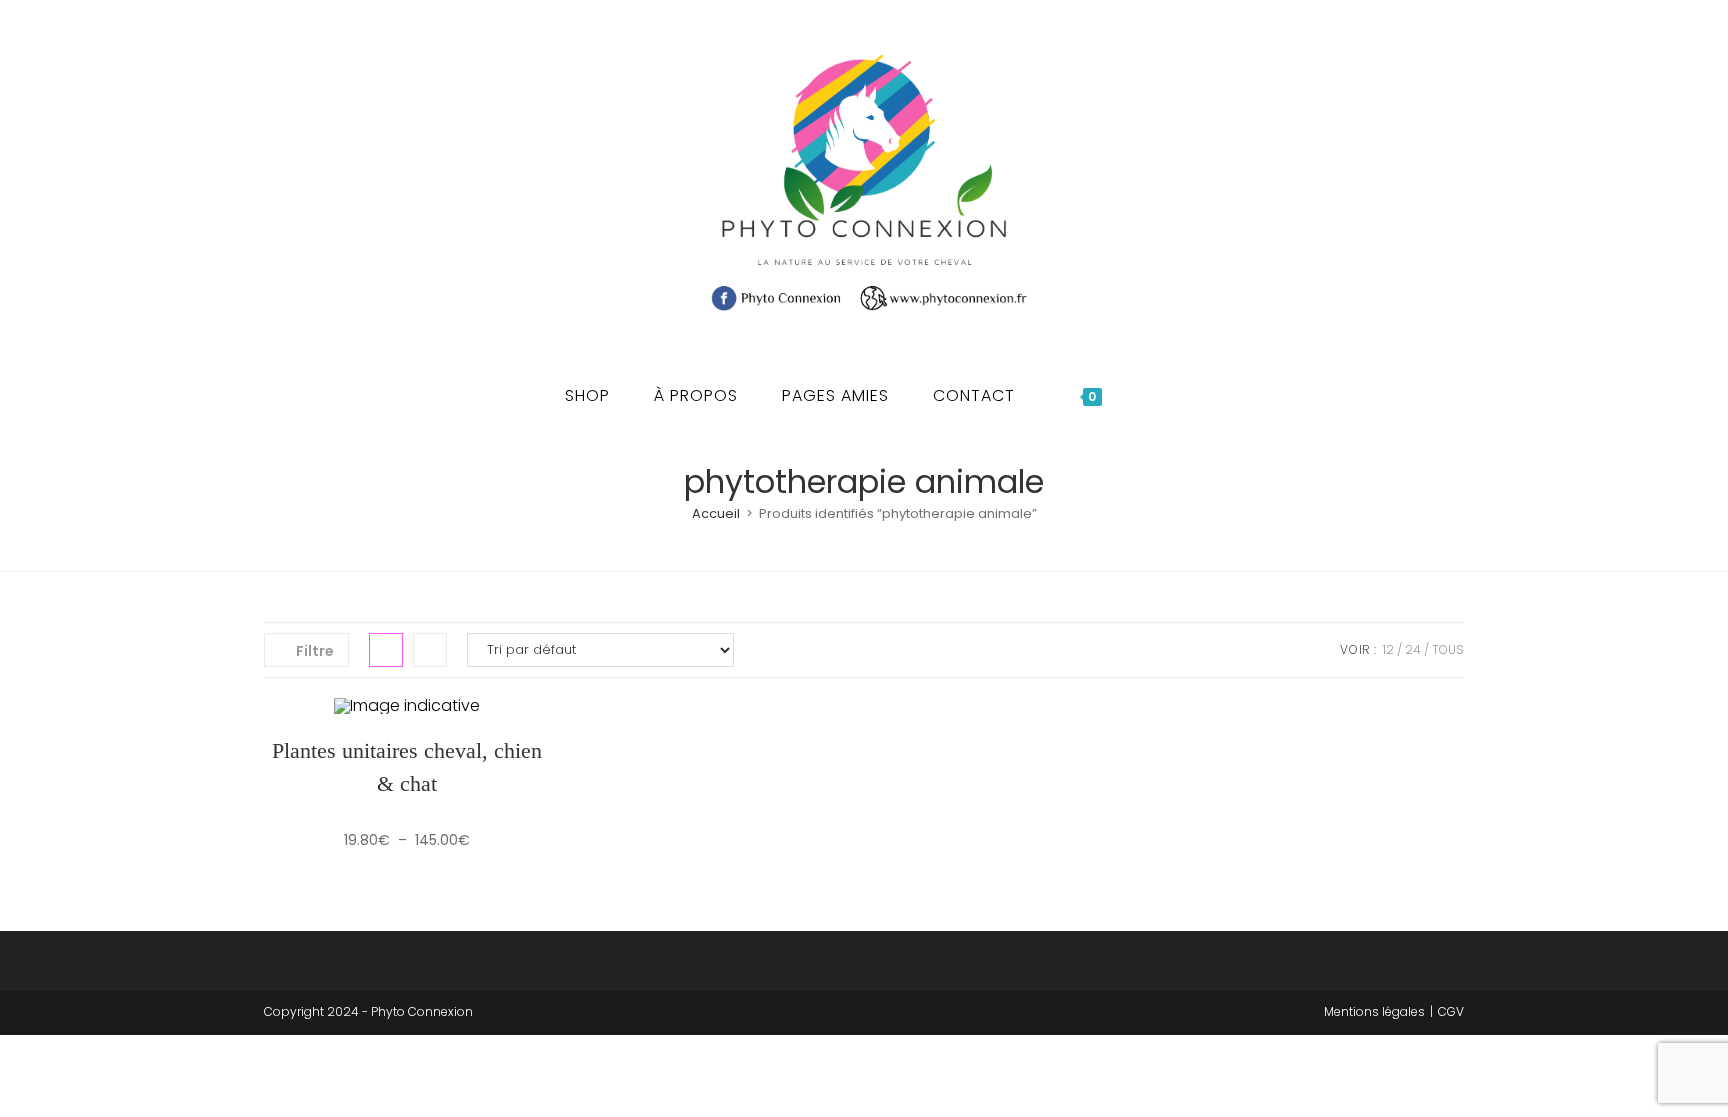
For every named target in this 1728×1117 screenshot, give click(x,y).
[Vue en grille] (386, 650)
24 (1413, 649)
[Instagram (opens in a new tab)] (309, 182)
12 (1388, 649)
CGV (1451, 1011)
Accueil (716, 513)
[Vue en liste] (430, 650)
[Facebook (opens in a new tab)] (279, 182)
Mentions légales (1374, 1011)
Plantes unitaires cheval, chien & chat (407, 767)
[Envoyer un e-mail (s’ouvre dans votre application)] (339, 182)
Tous (1448, 649)
